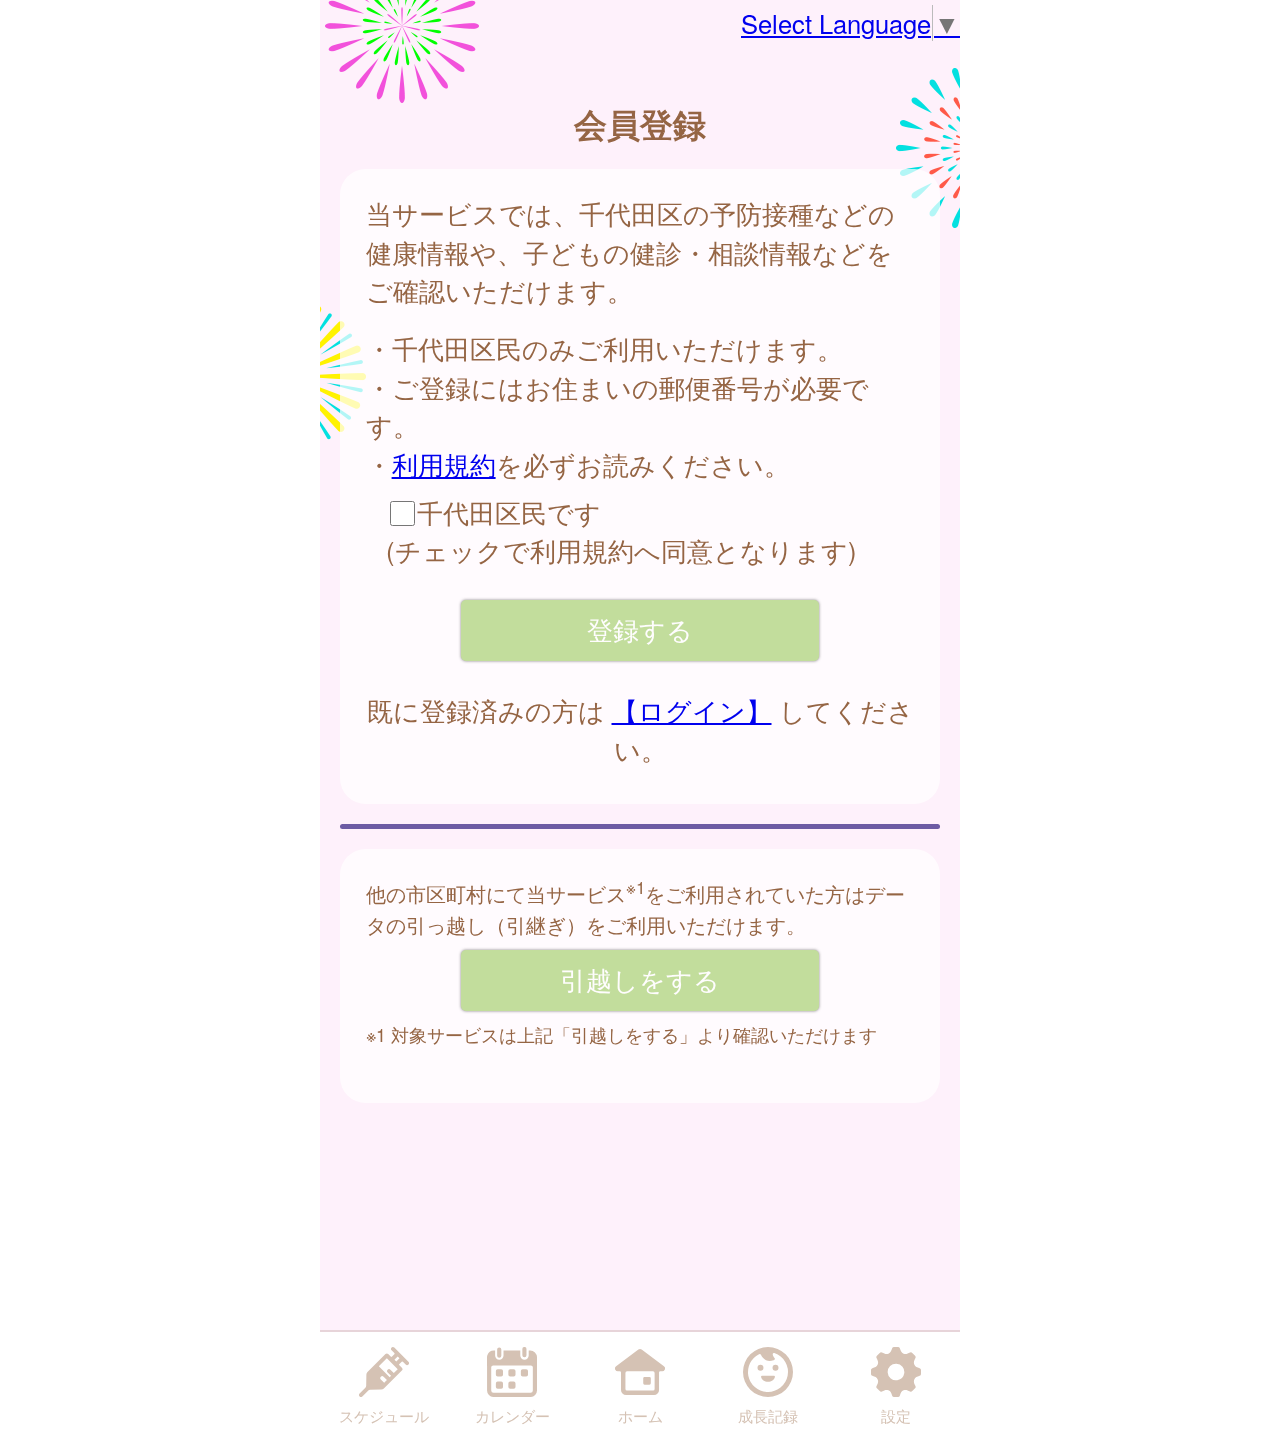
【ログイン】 (692, 710)
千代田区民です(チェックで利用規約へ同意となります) (621, 531)
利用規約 (444, 464)
